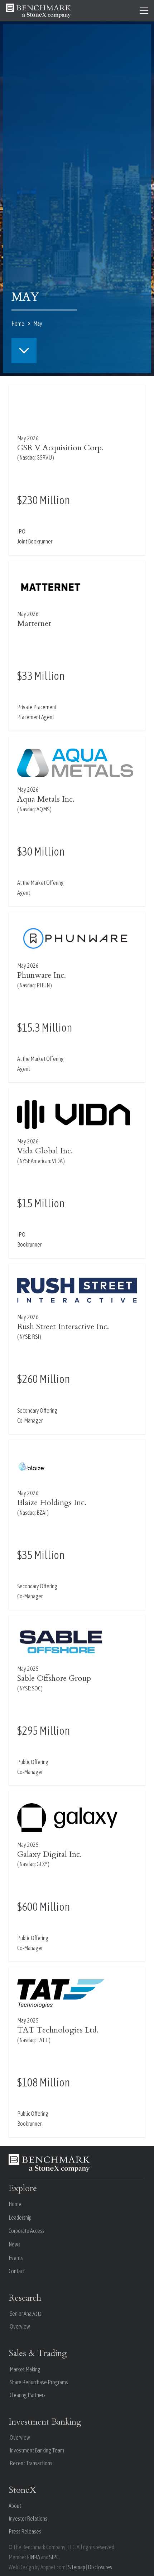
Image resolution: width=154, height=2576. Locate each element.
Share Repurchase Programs (39, 2382)
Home (15, 2204)
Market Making (25, 2369)
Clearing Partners (28, 2395)
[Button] (24, 350)
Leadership (20, 2217)
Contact (17, 2271)
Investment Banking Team (37, 2450)
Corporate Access (27, 2231)
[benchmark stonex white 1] (38, 11)
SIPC (54, 2557)
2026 (33, 438)
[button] (144, 11)
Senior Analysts (26, 2314)
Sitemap (77, 2567)
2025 (33, 1669)
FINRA (33, 2557)
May (22, 438)
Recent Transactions (31, 2463)
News (15, 2244)
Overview (20, 2326)
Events (16, 2258)
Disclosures (100, 2567)
